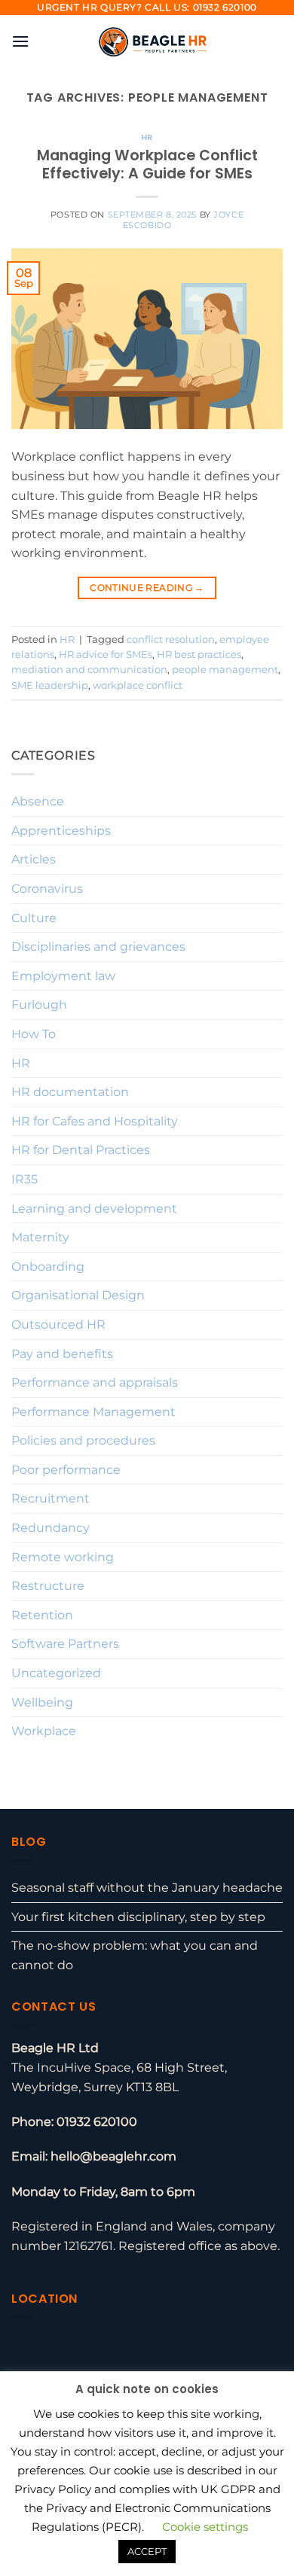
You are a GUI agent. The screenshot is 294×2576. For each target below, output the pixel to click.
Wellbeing (42, 1702)
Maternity (40, 1237)
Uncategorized (56, 1673)
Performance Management (93, 1412)
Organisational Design (78, 1295)
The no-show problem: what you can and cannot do (135, 1955)
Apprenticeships (61, 831)
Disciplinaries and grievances (98, 947)
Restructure (48, 1586)
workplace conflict (138, 685)
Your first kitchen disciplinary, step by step (138, 1917)
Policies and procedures (83, 1440)
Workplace (44, 1731)
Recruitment (51, 1498)
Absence (38, 801)
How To (34, 1034)
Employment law (63, 976)
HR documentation (70, 1092)
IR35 (24, 1179)
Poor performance (66, 1470)
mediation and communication (89, 670)
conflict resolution (171, 639)
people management (225, 670)
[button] (20, 41)
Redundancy (51, 1528)
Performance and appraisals (95, 1382)
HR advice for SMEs (106, 655)
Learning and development (94, 1209)
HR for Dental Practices (81, 1150)
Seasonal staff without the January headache (147, 1888)
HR (147, 137)
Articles (34, 859)
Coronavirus (47, 889)
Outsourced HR (58, 1325)
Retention (42, 1615)
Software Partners (65, 1644)
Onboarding (48, 1267)
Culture (34, 918)
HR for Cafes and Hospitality (95, 1121)
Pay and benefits (62, 1354)
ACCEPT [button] (147, 2551)
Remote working (63, 1557)
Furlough (39, 1005)
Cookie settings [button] (205, 2527)
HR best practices (199, 655)
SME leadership (50, 685)
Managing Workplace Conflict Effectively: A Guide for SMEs (147, 165)
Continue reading (147, 588)
